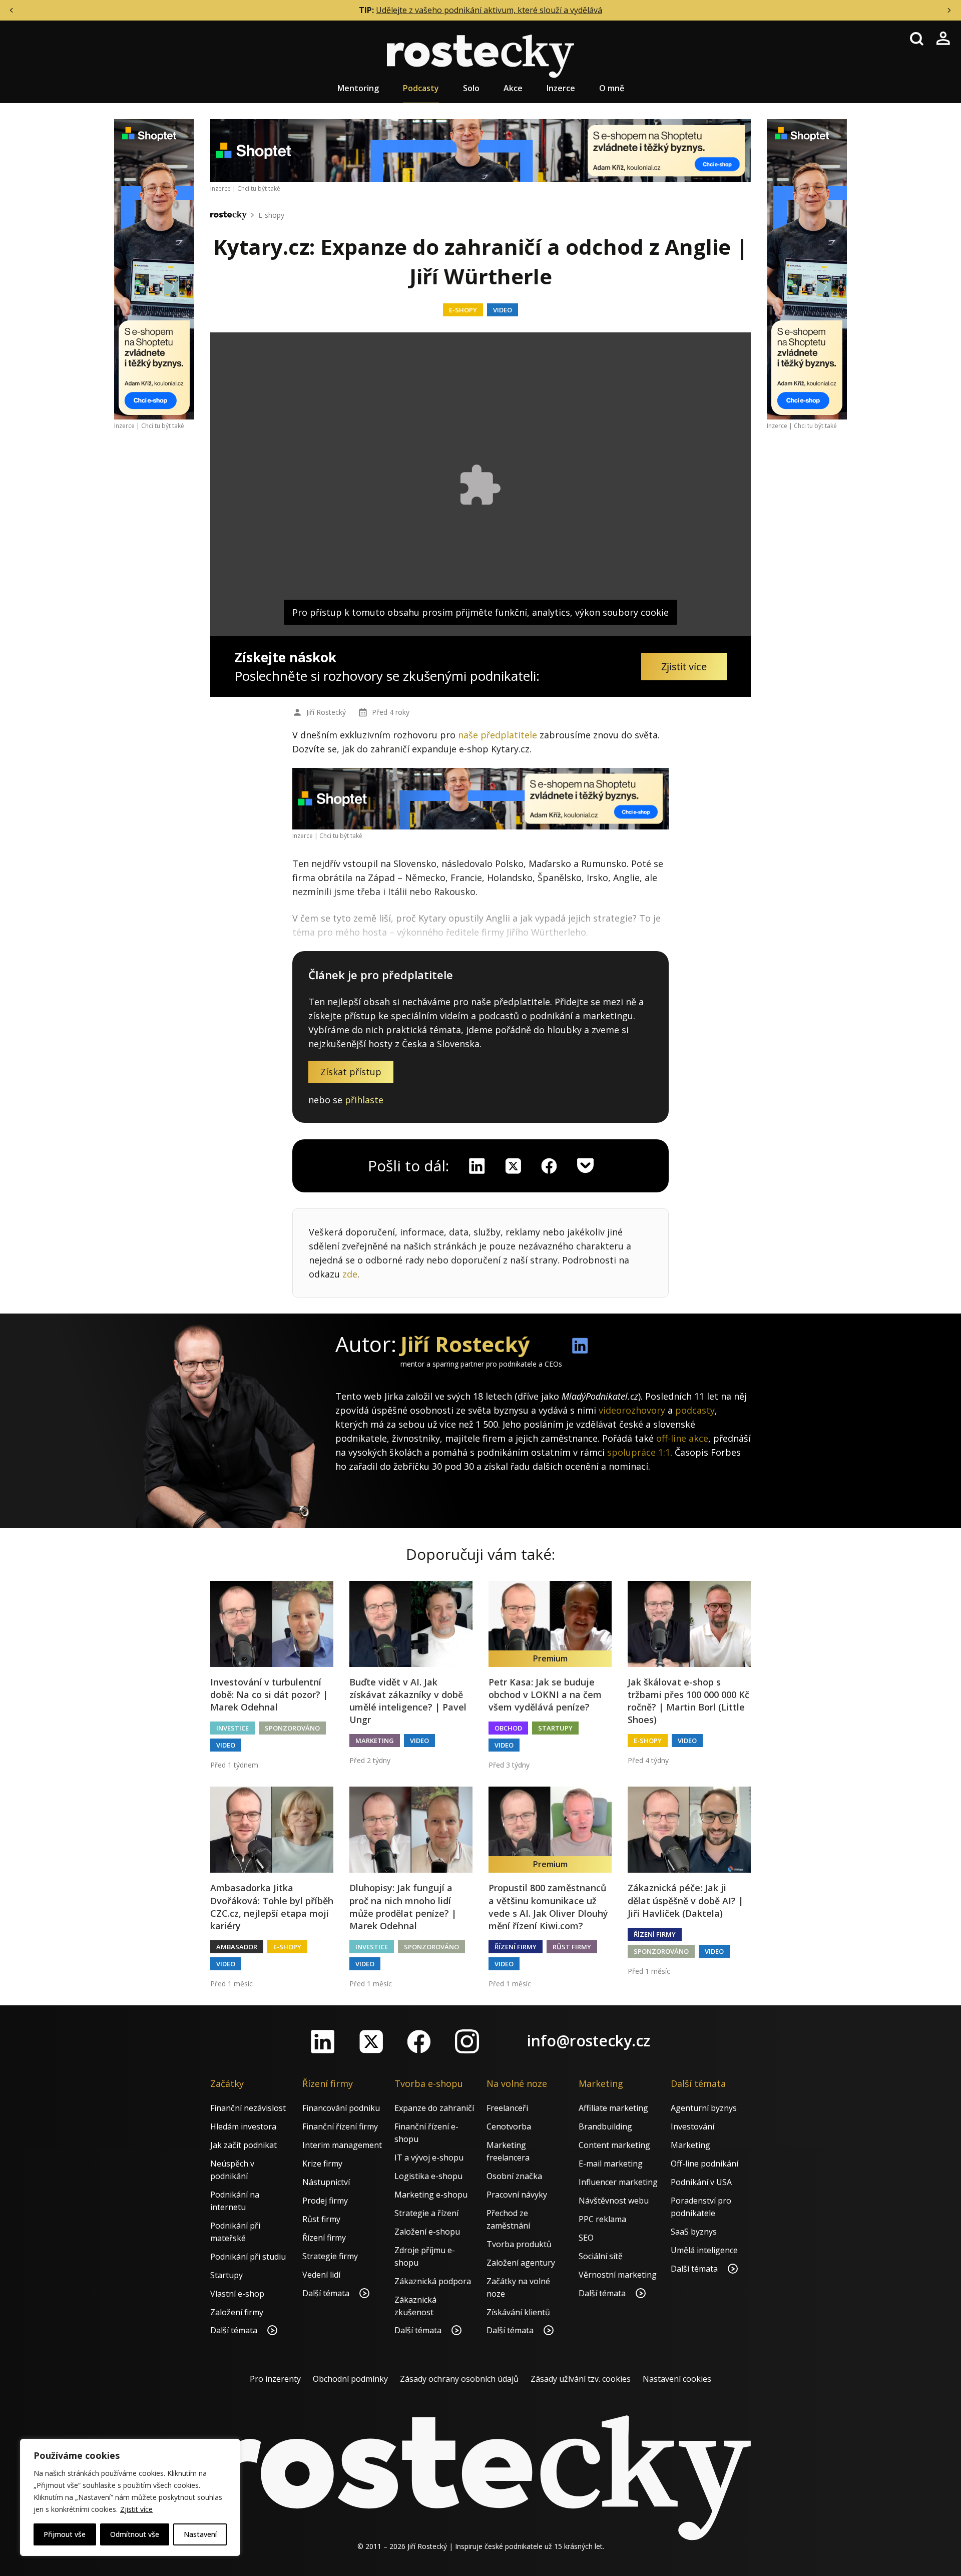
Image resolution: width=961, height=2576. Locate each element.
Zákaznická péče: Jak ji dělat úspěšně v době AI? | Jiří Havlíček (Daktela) (685, 1900)
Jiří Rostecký (326, 712)
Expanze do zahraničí (434, 2108)
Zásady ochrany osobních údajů (459, 2379)
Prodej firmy (325, 2201)
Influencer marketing (618, 2182)
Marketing (375, 1741)
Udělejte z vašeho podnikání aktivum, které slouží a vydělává (489, 10)
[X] (513, 1166)
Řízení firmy (516, 1947)
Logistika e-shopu (428, 2176)
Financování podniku (341, 2108)
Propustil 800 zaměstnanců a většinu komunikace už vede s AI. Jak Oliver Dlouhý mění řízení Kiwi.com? (548, 1907)
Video (503, 310)
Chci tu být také (163, 426)
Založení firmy (237, 2312)
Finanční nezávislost (248, 2108)
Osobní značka (514, 2176)
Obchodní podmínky (350, 2379)
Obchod (508, 1728)
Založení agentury (521, 2263)
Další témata (235, 2330)
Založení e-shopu (427, 2232)
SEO (586, 2238)
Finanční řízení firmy (340, 2126)
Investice (232, 1728)
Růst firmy (572, 1947)
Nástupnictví (326, 2182)
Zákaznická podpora (433, 2281)
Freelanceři (507, 2108)
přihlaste (364, 1100)
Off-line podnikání (704, 2164)
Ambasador (237, 1947)
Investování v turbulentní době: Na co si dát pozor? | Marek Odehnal (269, 1694)
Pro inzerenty (275, 2379)
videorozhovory (632, 1410)
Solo (471, 88)
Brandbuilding (605, 2126)
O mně (612, 88)
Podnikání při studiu (248, 2257)
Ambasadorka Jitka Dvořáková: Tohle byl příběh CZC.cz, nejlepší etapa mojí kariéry (272, 1907)
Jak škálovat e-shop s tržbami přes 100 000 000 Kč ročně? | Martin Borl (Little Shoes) (688, 1701)
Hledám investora (243, 2126)
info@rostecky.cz (589, 2041)
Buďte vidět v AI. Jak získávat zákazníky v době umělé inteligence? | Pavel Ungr (408, 1701)
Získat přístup (351, 1072)
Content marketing (614, 2145)
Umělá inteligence (704, 2250)
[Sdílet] (549, 1166)
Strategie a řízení (426, 2213)
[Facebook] (419, 2041)
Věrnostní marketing (618, 2275)
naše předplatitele (498, 735)
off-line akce (682, 1438)
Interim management (342, 2145)
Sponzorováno (292, 1728)
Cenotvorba (509, 2126)
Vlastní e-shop (237, 2294)
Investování (692, 2126)
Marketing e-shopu (431, 2195)
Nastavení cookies (677, 2379)
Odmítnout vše (135, 2534)
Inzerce (561, 88)
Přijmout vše (65, 2534)
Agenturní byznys (704, 2108)
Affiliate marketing (613, 2108)
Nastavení (200, 2534)
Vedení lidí (321, 2275)
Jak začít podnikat (244, 2145)
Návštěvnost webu (614, 2201)
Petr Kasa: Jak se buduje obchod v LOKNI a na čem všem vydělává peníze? (545, 1694)
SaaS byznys (694, 2232)
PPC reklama (602, 2219)
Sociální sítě (601, 2256)
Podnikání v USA (701, 2182)
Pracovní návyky (517, 2195)
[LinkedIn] (323, 2041)
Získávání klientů (518, 2312)
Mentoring (358, 88)
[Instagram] (467, 2041)
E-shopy (271, 215)
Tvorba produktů (519, 2244)
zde (350, 1274)
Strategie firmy (330, 2256)
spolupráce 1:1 (639, 1452)
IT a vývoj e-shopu (429, 2158)
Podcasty (421, 88)
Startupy (555, 1728)
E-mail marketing (611, 2164)
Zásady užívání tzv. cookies (581, 2379)
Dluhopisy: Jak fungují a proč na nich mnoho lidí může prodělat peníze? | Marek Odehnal (403, 1907)
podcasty (695, 1410)
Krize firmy (322, 2164)
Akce (513, 88)
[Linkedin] (477, 1166)
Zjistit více (136, 2509)
